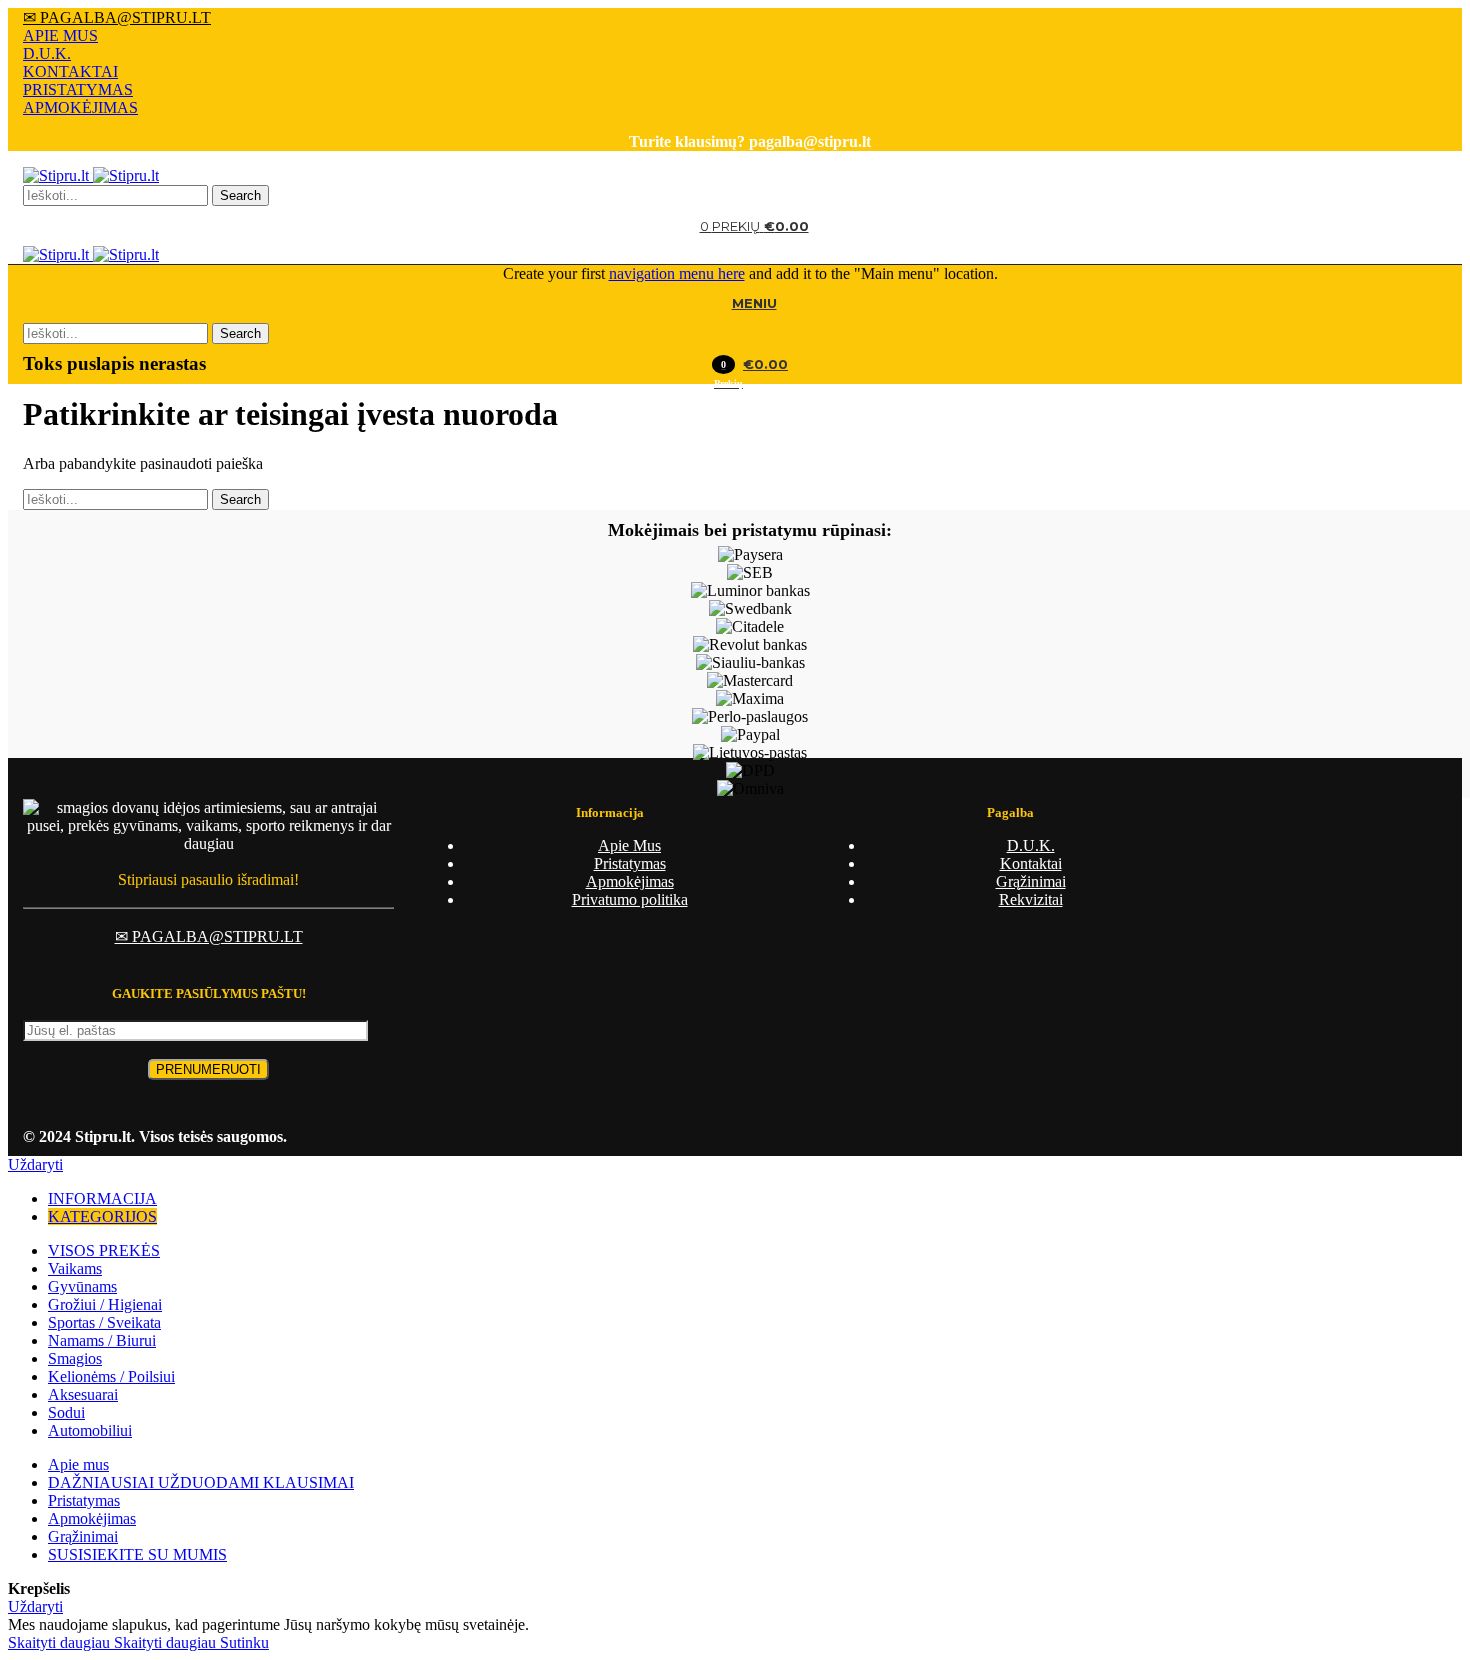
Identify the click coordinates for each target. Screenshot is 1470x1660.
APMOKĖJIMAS (80, 107)
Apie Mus (629, 845)
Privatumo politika (630, 899)
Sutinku (244, 1642)
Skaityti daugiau (112, 1642)
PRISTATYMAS (78, 89)
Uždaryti (35, 1164)
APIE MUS (60, 35)
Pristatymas (630, 863)
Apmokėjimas (630, 881)
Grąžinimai (1031, 881)
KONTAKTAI (70, 71)
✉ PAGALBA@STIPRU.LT (117, 17)
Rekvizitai (1031, 899)
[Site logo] (58, 175)
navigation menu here (677, 273)
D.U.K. (47, 53)
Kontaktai (1031, 863)
